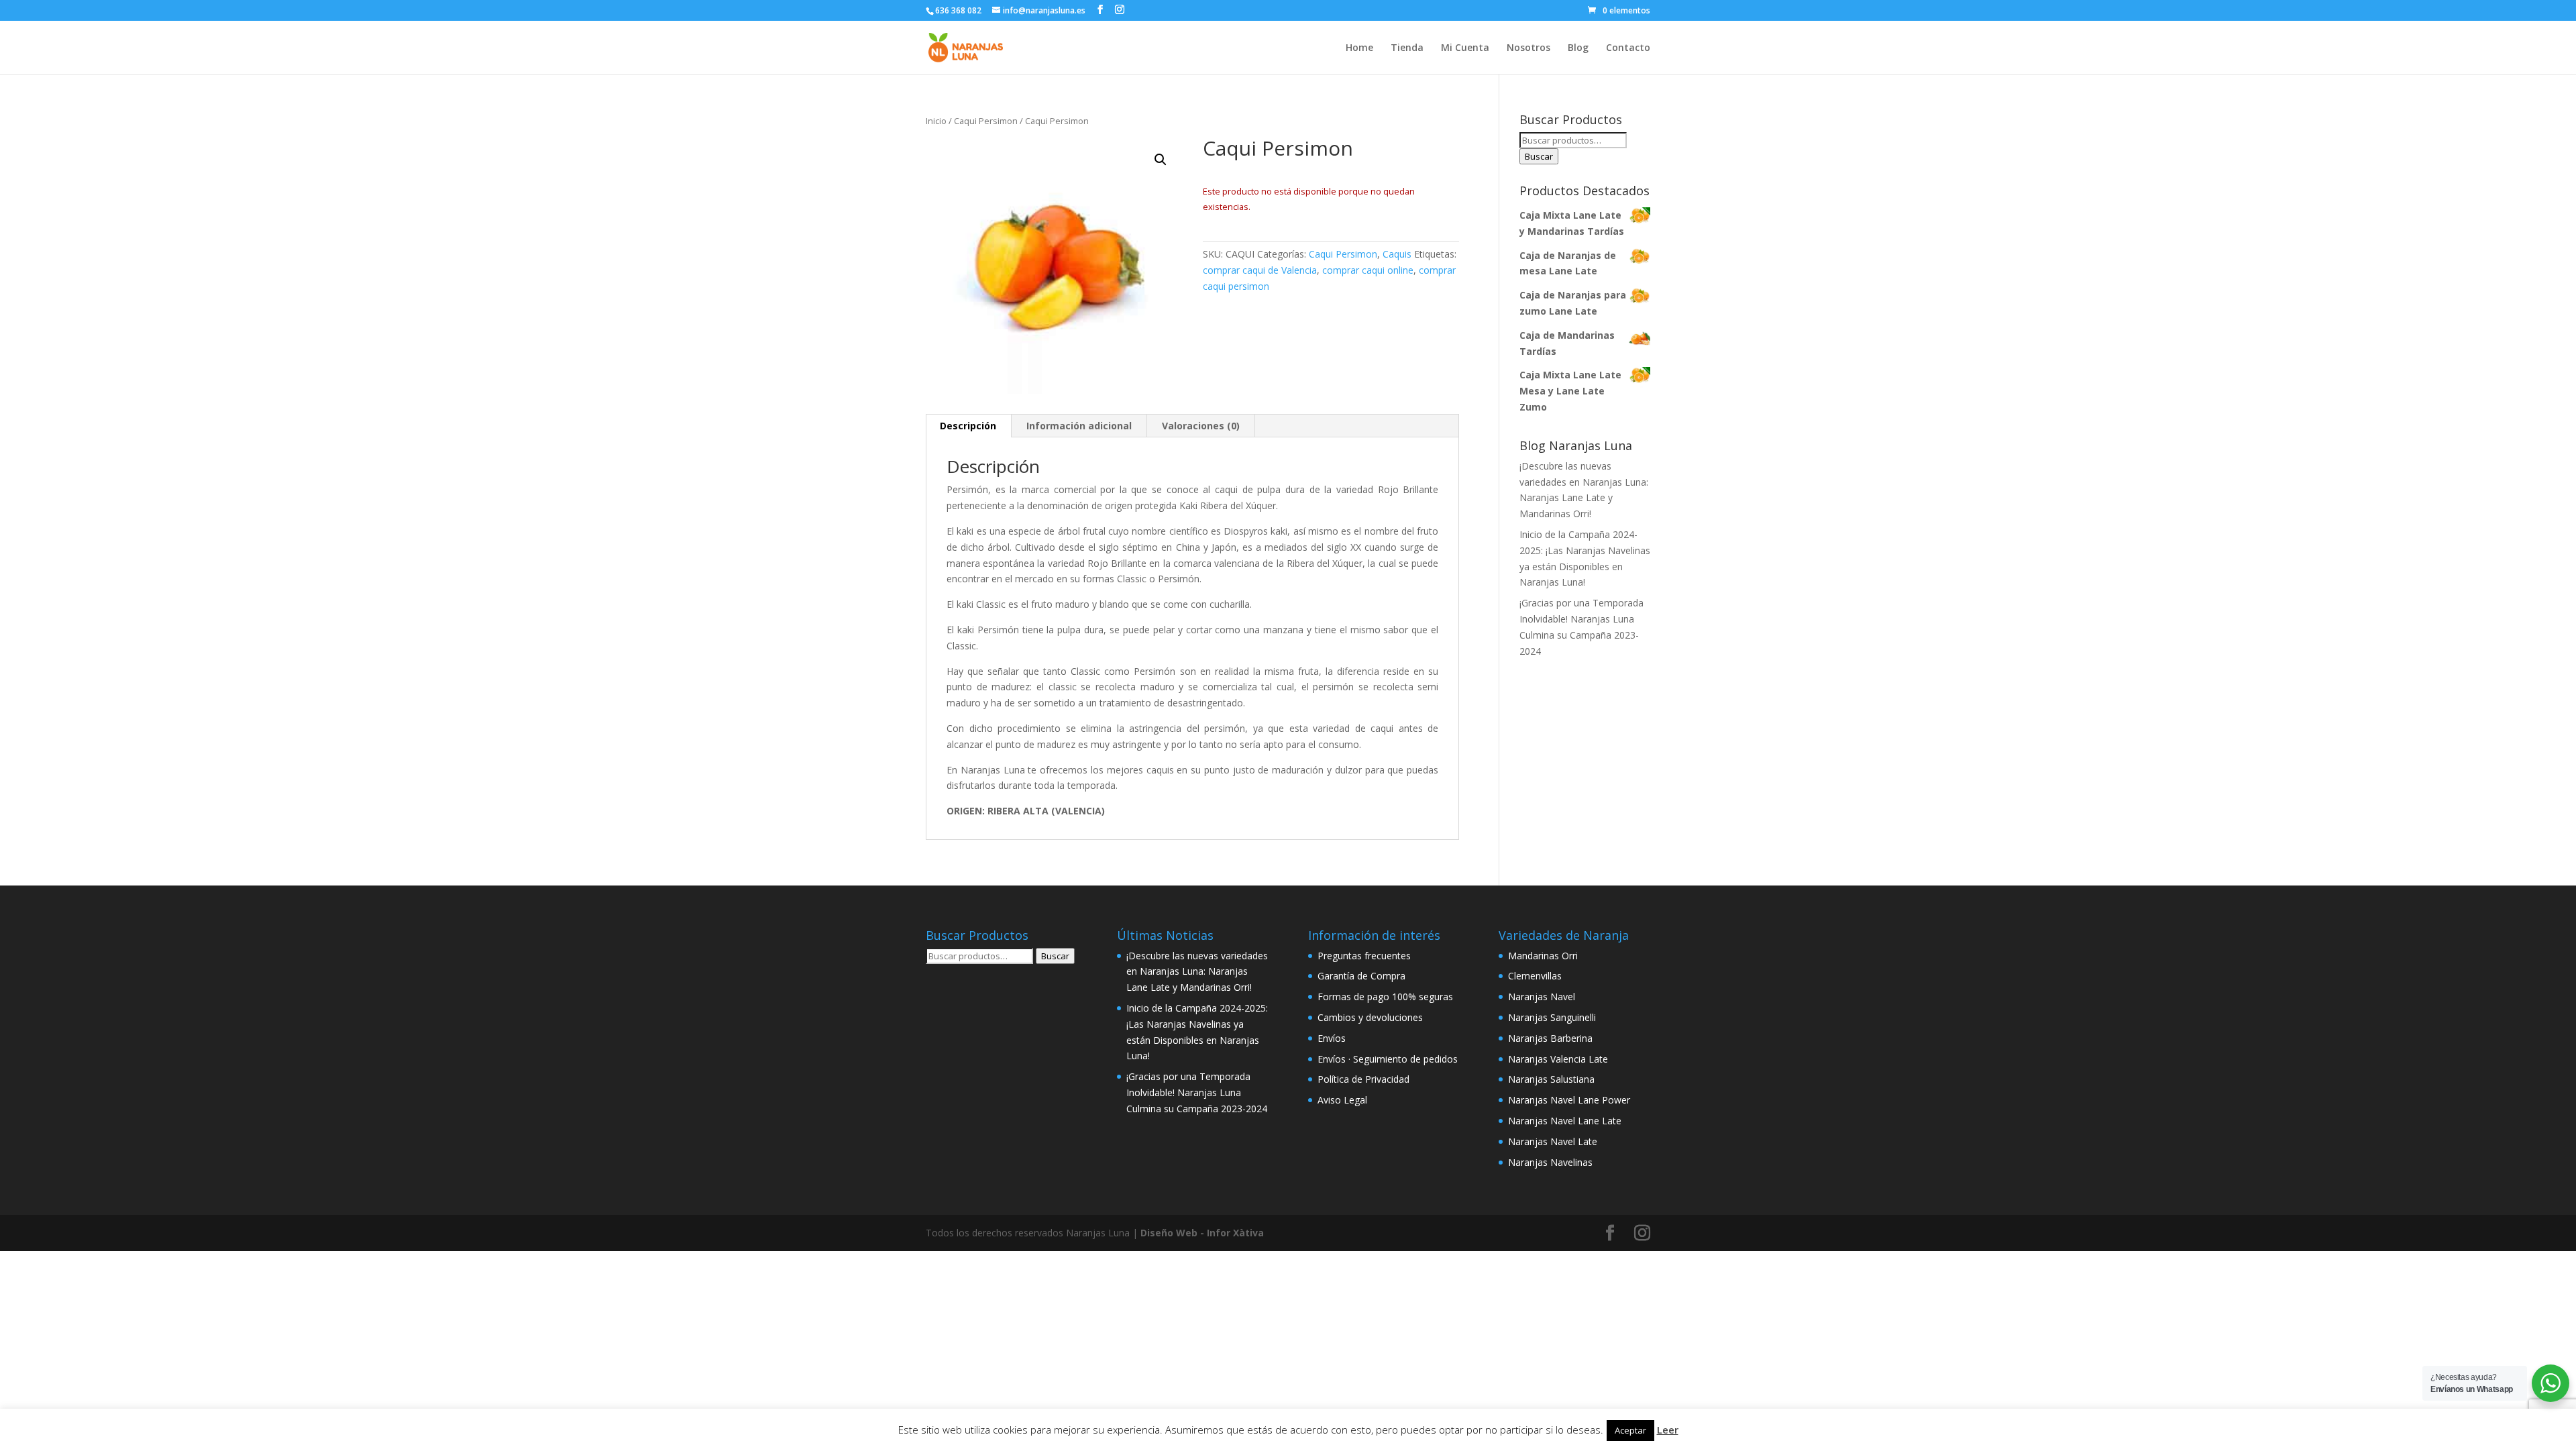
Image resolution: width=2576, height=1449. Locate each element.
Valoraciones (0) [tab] (1201, 426)
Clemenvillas (1535, 976)
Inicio (936, 121)
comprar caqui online (1368, 270)
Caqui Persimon (986, 121)
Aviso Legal (1342, 1100)
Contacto (1628, 48)
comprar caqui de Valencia (1260, 270)
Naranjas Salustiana (1551, 1079)
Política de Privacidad (1363, 1079)
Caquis (1397, 254)
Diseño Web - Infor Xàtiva (1202, 1233)
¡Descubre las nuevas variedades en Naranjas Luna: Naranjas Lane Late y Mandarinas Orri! (1197, 972)
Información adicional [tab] (1079, 426)
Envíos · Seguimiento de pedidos (1388, 1059)
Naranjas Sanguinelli (1552, 1017)
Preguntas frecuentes (1364, 956)
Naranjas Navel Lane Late (1565, 1121)
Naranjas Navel (1542, 997)
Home (1359, 48)
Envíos (1332, 1038)
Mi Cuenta (1465, 48)
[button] (1161, 160)
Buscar (1539, 156)
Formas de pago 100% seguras (1385, 997)
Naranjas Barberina (1550, 1038)
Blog (1578, 48)
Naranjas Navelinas (1550, 1162)
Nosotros (1528, 48)
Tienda (1407, 48)
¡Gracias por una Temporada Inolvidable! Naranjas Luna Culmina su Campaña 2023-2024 (1197, 1092)
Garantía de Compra (1361, 976)
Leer (1668, 1430)
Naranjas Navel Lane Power (1569, 1100)
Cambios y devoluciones (1370, 1017)
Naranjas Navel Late (1553, 1141)
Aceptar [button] (1630, 1430)
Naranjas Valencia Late (1558, 1059)
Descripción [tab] (968, 426)
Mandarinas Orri (1543, 956)
